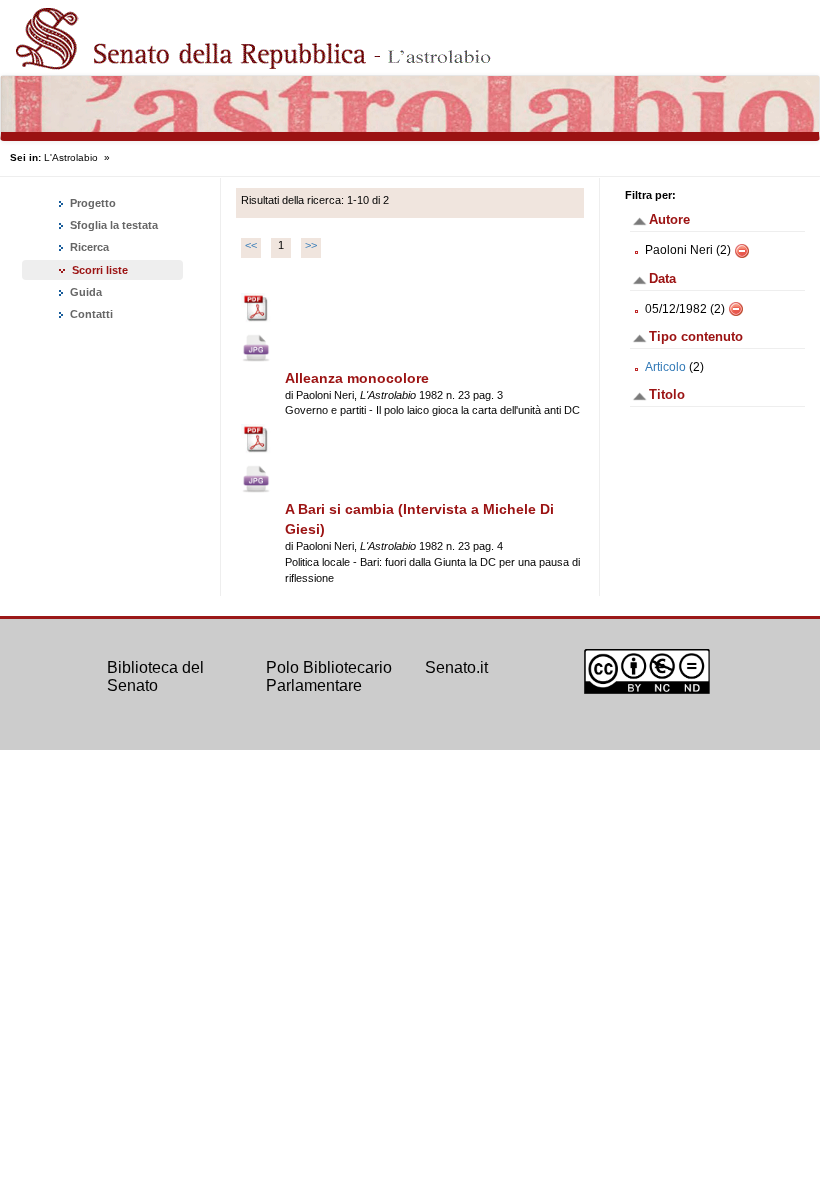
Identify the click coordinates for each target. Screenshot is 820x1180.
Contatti (90, 314)
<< (251, 245)
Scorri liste (100, 270)
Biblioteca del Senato (155, 676)
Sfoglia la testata (112, 225)
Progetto (91, 203)
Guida (84, 292)
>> (311, 245)
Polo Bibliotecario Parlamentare (329, 676)
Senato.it (456, 667)
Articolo (665, 367)
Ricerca (88, 247)
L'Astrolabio (71, 157)
